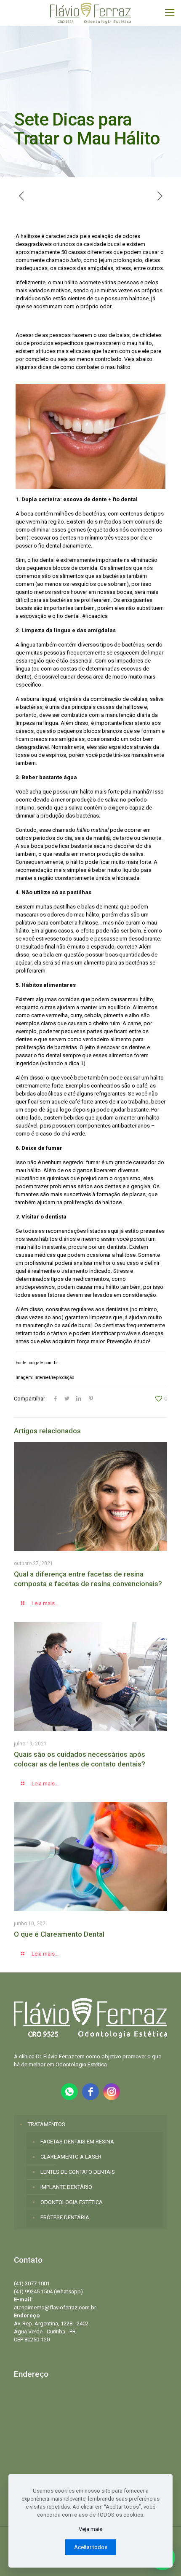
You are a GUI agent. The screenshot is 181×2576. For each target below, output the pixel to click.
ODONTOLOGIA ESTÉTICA (72, 2202)
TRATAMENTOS (47, 2124)
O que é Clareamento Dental (59, 1934)
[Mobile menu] (170, 13)
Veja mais (90, 2529)
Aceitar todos (91, 2547)
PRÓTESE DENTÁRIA (65, 2217)
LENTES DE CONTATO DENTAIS (78, 2172)
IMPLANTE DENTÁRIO (66, 2187)
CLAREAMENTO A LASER (71, 2157)
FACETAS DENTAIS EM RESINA (77, 2142)
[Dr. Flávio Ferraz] (90, 13)
